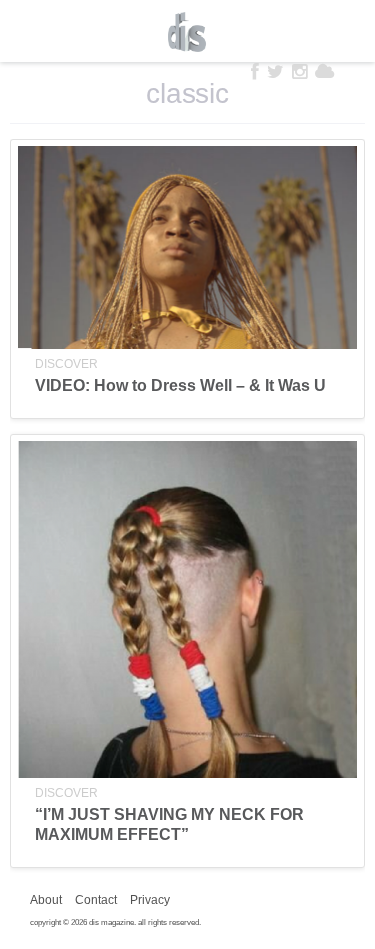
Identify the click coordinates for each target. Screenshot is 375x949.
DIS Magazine (188, 32)
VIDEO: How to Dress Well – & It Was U (180, 385)
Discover (66, 364)
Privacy (150, 900)
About (46, 900)
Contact (96, 900)
